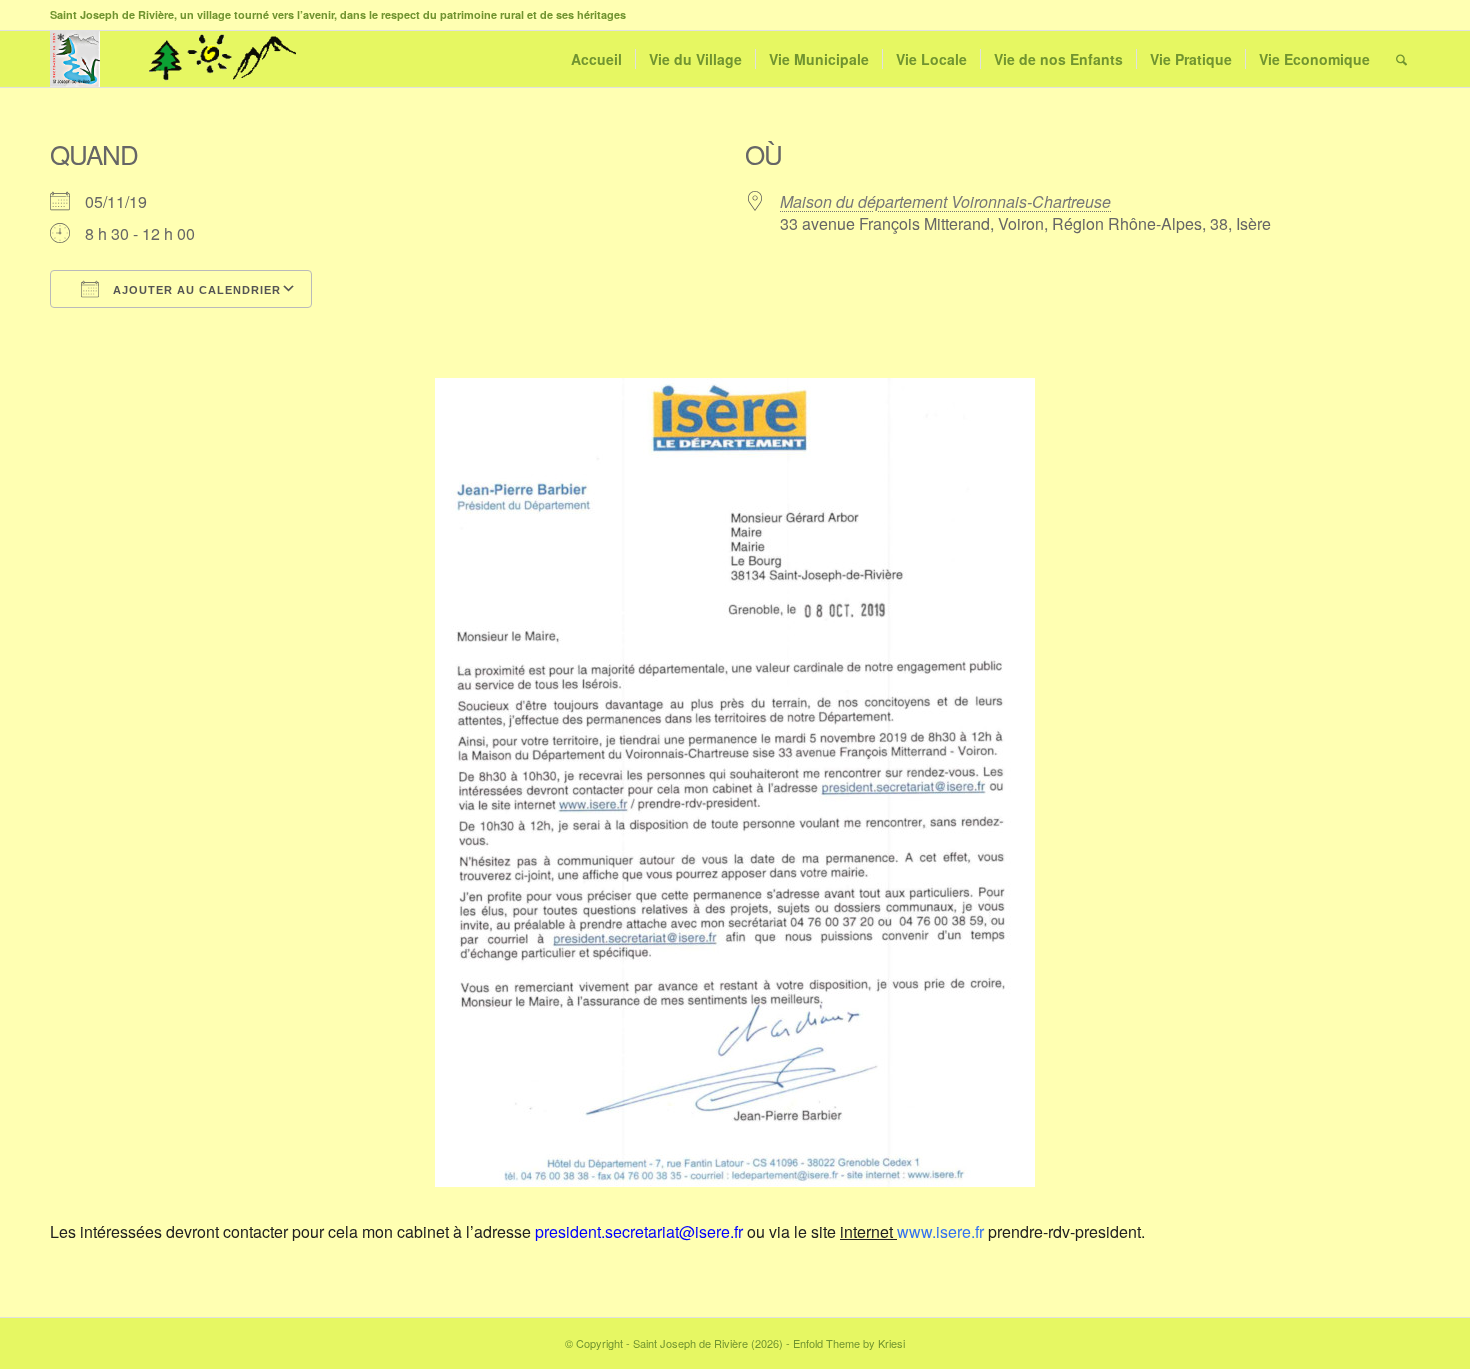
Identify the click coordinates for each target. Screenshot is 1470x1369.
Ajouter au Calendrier (195, 290)
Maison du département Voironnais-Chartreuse (945, 201)
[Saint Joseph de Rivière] (75, 59)
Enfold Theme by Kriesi (849, 1343)
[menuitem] (596, 59)
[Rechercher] (1401, 59)
